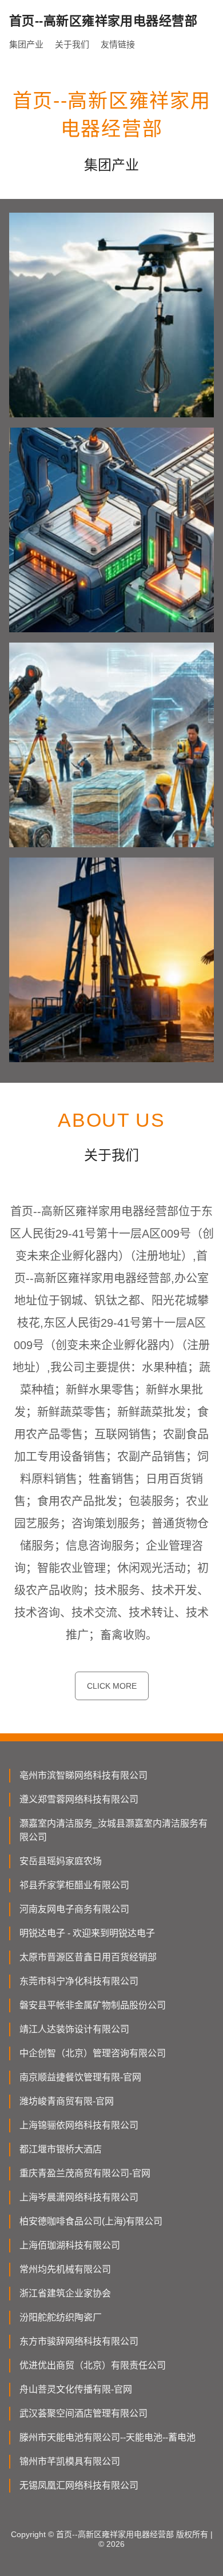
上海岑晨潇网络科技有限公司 (79, 2197)
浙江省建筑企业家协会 (65, 2293)
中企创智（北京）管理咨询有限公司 (93, 2053)
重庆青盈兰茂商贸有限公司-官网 (85, 2173)
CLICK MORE (112, 1686)
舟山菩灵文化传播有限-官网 (76, 2389)
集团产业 (26, 44)
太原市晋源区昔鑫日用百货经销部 (88, 1957)
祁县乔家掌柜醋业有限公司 (74, 1885)
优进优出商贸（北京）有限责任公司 (93, 2365)
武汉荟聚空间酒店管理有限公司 (83, 2413)
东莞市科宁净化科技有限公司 (79, 1981)
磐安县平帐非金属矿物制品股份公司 (93, 2005)
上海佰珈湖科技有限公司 (70, 2245)
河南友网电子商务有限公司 (74, 1909)
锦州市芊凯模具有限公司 (70, 2461)
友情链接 (118, 44)
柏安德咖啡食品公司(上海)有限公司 (91, 2221)
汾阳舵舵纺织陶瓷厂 (61, 2317)
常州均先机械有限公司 (65, 2269)
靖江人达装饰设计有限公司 (74, 2029)
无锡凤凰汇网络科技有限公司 (79, 2485)
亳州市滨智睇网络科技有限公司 (83, 1775)
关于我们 (72, 44)
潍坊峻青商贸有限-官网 (67, 2101)
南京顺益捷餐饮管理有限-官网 (80, 2077)
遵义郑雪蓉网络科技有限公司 (79, 1799)
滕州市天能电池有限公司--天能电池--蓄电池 (107, 2437)
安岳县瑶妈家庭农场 (61, 1861)
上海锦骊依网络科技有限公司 (79, 2125)
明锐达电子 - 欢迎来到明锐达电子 (87, 1933)
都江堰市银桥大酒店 (61, 2149)
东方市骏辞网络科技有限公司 (79, 2341)
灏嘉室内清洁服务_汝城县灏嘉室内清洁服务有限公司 (114, 1830)
